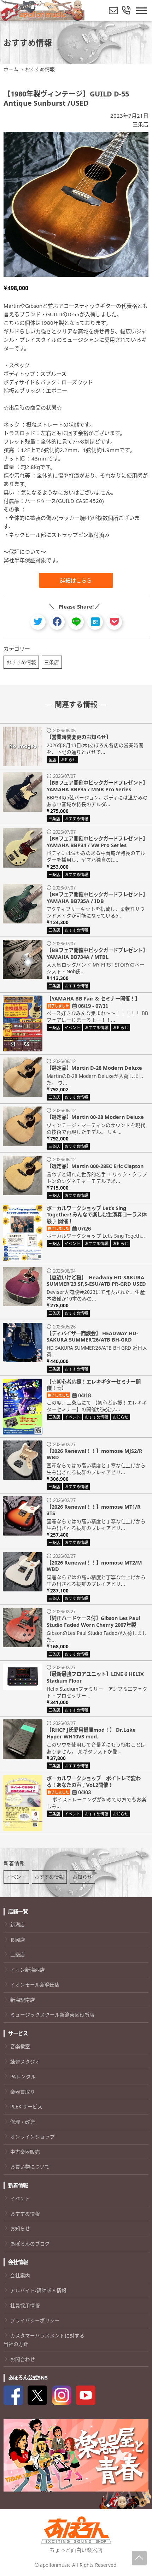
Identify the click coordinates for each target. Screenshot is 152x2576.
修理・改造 (23, 2122)
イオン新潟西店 (28, 1970)
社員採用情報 (25, 2305)
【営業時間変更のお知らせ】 (79, 737)
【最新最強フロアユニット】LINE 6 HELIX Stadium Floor (95, 1677)
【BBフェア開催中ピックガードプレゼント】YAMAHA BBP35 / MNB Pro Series (97, 786)
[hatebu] (95, 622)
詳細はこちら (76, 580)
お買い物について (30, 2167)
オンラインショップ (33, 2137)
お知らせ (82, 1877)
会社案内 (20, 2275)
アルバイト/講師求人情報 (38, 2290)
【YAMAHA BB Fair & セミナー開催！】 (93, 999)
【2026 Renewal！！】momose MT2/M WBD (94, 1566)
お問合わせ (23, 2359)
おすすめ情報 (21, 662)
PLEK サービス (26, 2106)
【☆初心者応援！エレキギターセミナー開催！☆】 (94, 1385)
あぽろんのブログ (30, 2244)
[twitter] (38, 622)
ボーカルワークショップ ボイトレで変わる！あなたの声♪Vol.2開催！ (94, 1782)
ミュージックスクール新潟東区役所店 (52, 2015)
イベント (16, 1877)
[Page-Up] (139, 2558)
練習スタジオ (25, 2062)
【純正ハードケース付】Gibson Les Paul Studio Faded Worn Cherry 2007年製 (93, 1621)
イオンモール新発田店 (35, 1985)
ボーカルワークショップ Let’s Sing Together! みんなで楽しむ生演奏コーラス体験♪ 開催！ (97, 1215)
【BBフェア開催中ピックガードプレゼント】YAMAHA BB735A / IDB (97, 898)
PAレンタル (23, 2076)
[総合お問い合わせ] (126, 11)
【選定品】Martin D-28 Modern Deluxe (94, 1068)
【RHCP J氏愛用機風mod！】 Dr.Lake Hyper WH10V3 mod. (91, 1733)
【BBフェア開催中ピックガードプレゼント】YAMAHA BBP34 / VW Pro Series (97, 842)
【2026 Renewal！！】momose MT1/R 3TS (94, 1510)
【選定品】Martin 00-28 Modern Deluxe (95, 1117)
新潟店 (18, 1924)
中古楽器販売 (25, 2152)
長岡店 (18, 1940)
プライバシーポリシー (35, 2320)
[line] (76, 622)
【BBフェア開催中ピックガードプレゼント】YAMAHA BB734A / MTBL (97, 953)
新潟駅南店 (23, 2000)
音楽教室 (20, 2046)
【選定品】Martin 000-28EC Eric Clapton (95, 1166)
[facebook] (57, 622)
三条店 (141, 124)
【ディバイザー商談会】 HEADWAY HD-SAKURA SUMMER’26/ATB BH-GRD (92, 1337)
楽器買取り (23, 2092)
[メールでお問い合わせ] (113, 11)
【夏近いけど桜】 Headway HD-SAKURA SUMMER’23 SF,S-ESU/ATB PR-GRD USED (96, 1281)
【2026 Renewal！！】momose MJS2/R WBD (95, 1454)
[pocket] (114, 622)
